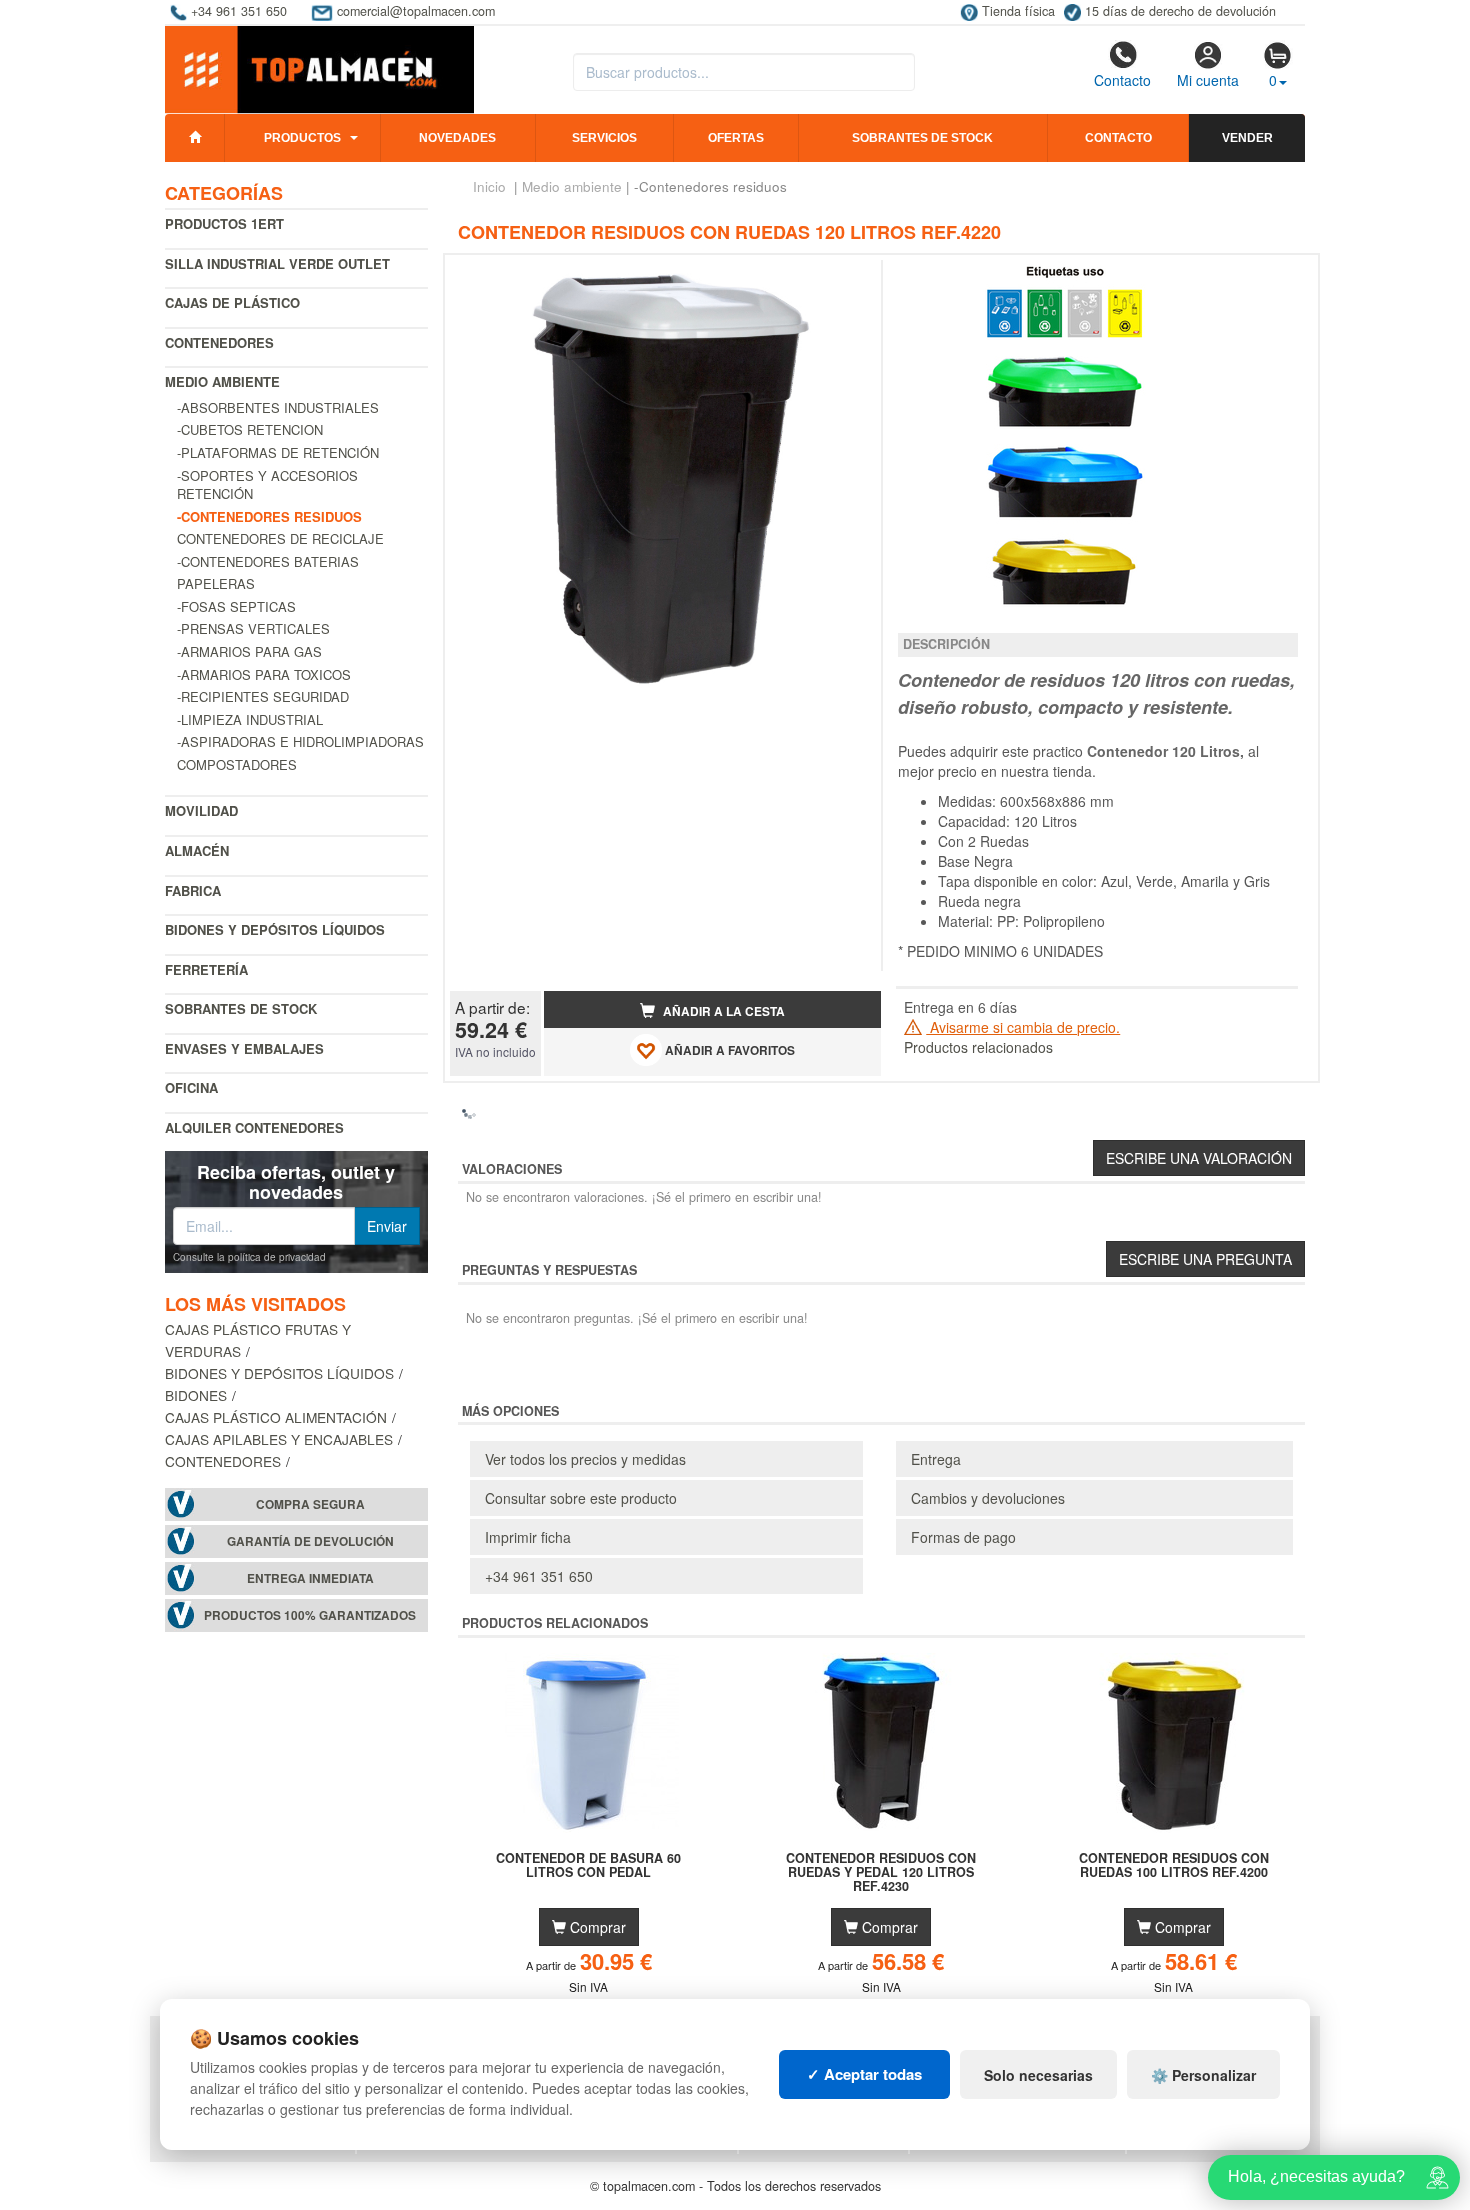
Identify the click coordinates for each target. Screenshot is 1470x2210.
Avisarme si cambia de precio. (1023, 1027)
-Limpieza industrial (250, 719)
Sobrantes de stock (922, 138)
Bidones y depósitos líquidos (275, 929)
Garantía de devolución (310, 1541)
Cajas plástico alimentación (276, 1417)
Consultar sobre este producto (581, 1498)
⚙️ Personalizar (1203, 2075)
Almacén (197, 850)
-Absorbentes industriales (278, 407)
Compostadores (237, 764)
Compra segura (310, 1504)
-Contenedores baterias (268, 561)
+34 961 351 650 (539, 1576)
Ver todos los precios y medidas (585, 1459)
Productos (302, 138)
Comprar (596, 1927)
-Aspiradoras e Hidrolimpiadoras (300, 741)
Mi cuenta (1208, 80)
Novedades (457, 138)
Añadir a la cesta (722, 1011)
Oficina (191, 1087)
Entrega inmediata (310, 1578)
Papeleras (216, 583)
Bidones (196, 1395)
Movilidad (201, 810)
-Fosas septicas (236, 606)
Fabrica (193, 890)
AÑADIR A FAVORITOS (728, 1050)
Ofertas (736, 138)
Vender (1247, 138)
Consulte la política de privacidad (249, 1257)
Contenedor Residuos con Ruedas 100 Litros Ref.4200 (1174, 1866)
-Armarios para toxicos (264, 674)
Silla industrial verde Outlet (277, 263)
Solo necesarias (1038, 2075)
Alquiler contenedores (254, 1127)
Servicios (604, 138)
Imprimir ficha (528, 1537)
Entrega (936, 1459)
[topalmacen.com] (319, 68)
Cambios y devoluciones (988, 1498)
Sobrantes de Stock (241, 1008)
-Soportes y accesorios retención (267, 485)
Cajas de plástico (232, 302)
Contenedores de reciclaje (280, 538)
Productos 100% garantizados (310, 1615)
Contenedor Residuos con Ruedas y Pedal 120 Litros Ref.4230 (881, 1872)
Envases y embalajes (244, 1048)
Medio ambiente (222, 381)
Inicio (489, 186)
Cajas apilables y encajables (279, 1439)
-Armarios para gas (249, 651)
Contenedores (219, 342)
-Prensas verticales (253, 628)
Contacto (1122, 80)
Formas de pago (963, 1537)
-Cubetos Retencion (250, 429)
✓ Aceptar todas (864, 2074)
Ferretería (206, 969)
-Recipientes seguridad (263, 696)
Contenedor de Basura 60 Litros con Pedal (588, 1866)
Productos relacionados (978, 1047)
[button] (848, 278)
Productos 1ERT (224, 223)
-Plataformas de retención (278, 452)
